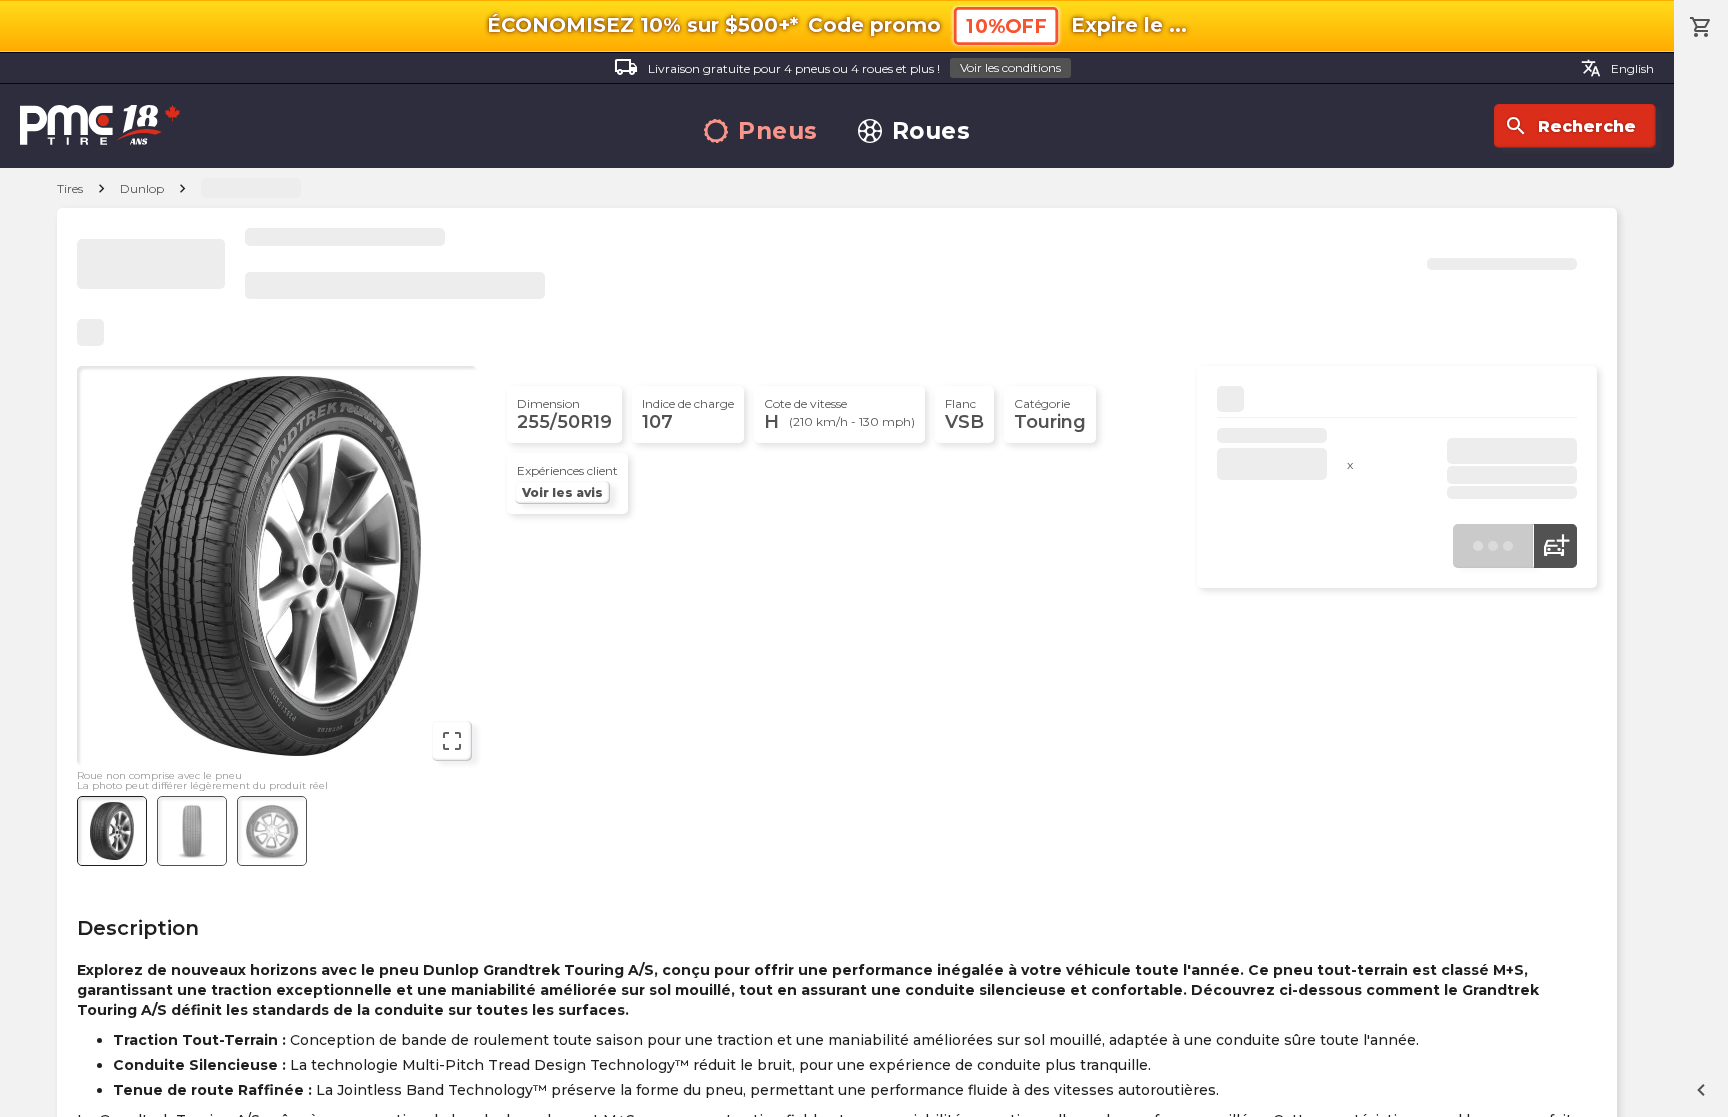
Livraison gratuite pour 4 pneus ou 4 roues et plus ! (837, 67)
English (1617, 68)
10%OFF (1006, 26)
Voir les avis (562, 492)
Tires (70, 188)
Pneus (778, 131)
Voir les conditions (1010, 67)
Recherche (1570, 126)
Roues (931, 131)
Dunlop (142, 188)
